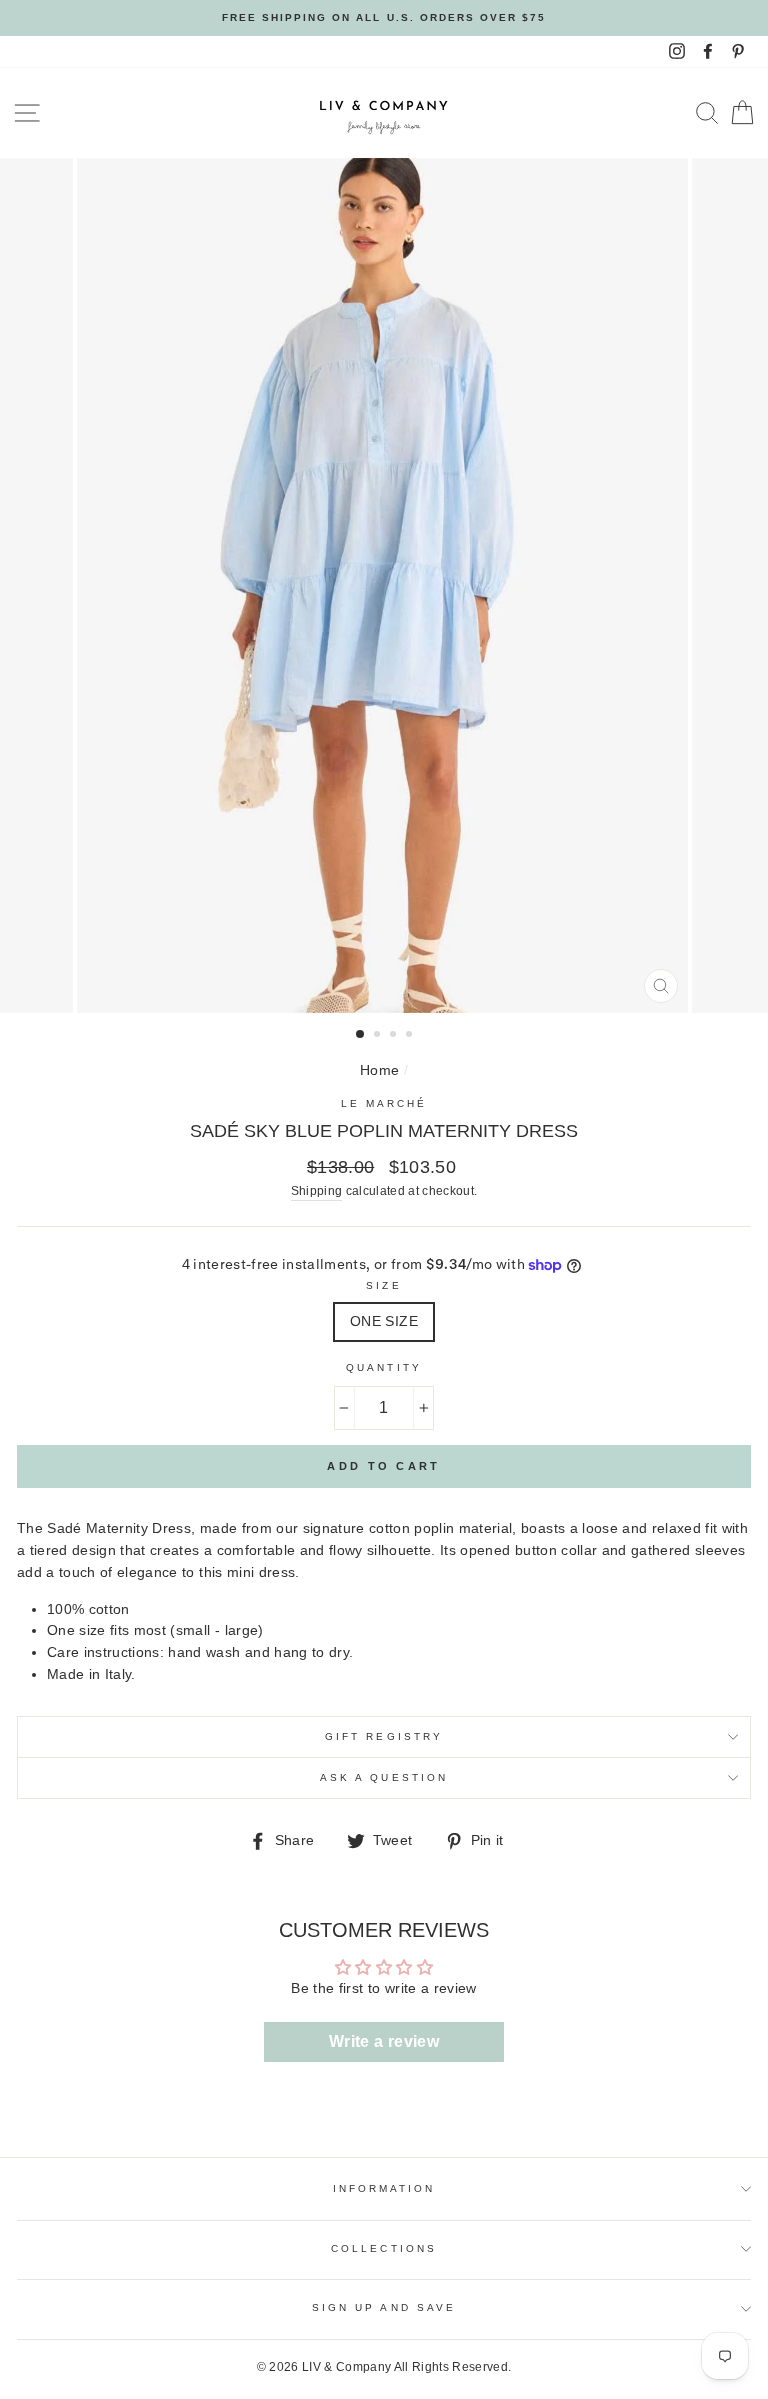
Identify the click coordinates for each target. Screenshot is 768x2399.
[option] (384, 18)
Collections (384, 2248)
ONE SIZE (384, 1321)
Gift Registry (384, 1736)
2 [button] (379, 1036)
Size (383, 1285)
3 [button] (395, 1036)
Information (384, 2188)
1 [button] (361, 1035)
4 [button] (411, 1036)
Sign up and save (384, 2307)
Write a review (384, 2041)
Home (379, 1070)
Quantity (383, 1367)
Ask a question (384, 1777)
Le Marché (384, 1103)
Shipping (317, 1191)
